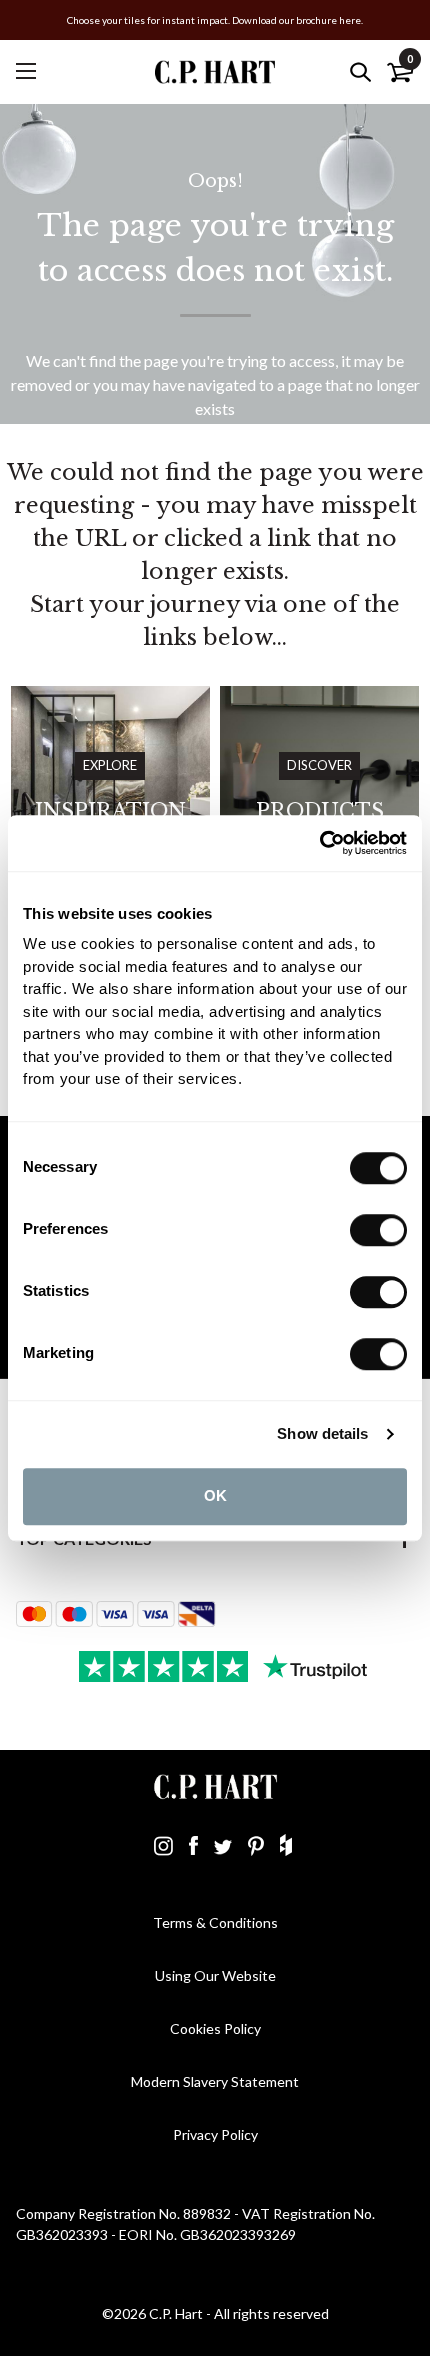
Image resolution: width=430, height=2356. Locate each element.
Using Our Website (215, 1975)
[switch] (378, 1230)
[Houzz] (286, 1845)
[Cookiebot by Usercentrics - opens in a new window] (319, 843)
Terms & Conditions (215, 1922)
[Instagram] (163, 1845)
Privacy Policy (215, 2134)
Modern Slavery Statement (215, 2081)
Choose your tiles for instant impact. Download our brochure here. (215, 20)
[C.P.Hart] (215, 71)
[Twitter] (223, 1845)
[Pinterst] (256, 1845)
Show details (322, 1433)
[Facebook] (193, 1845)
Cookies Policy (215, 2028)
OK (215, 1495)
